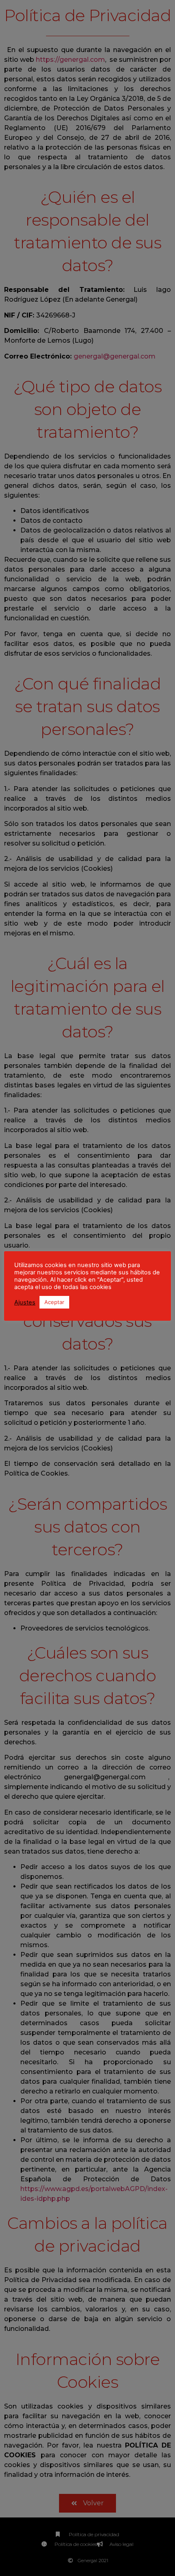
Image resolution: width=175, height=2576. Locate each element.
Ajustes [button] (25, 1302)
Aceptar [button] (54, 1302)
